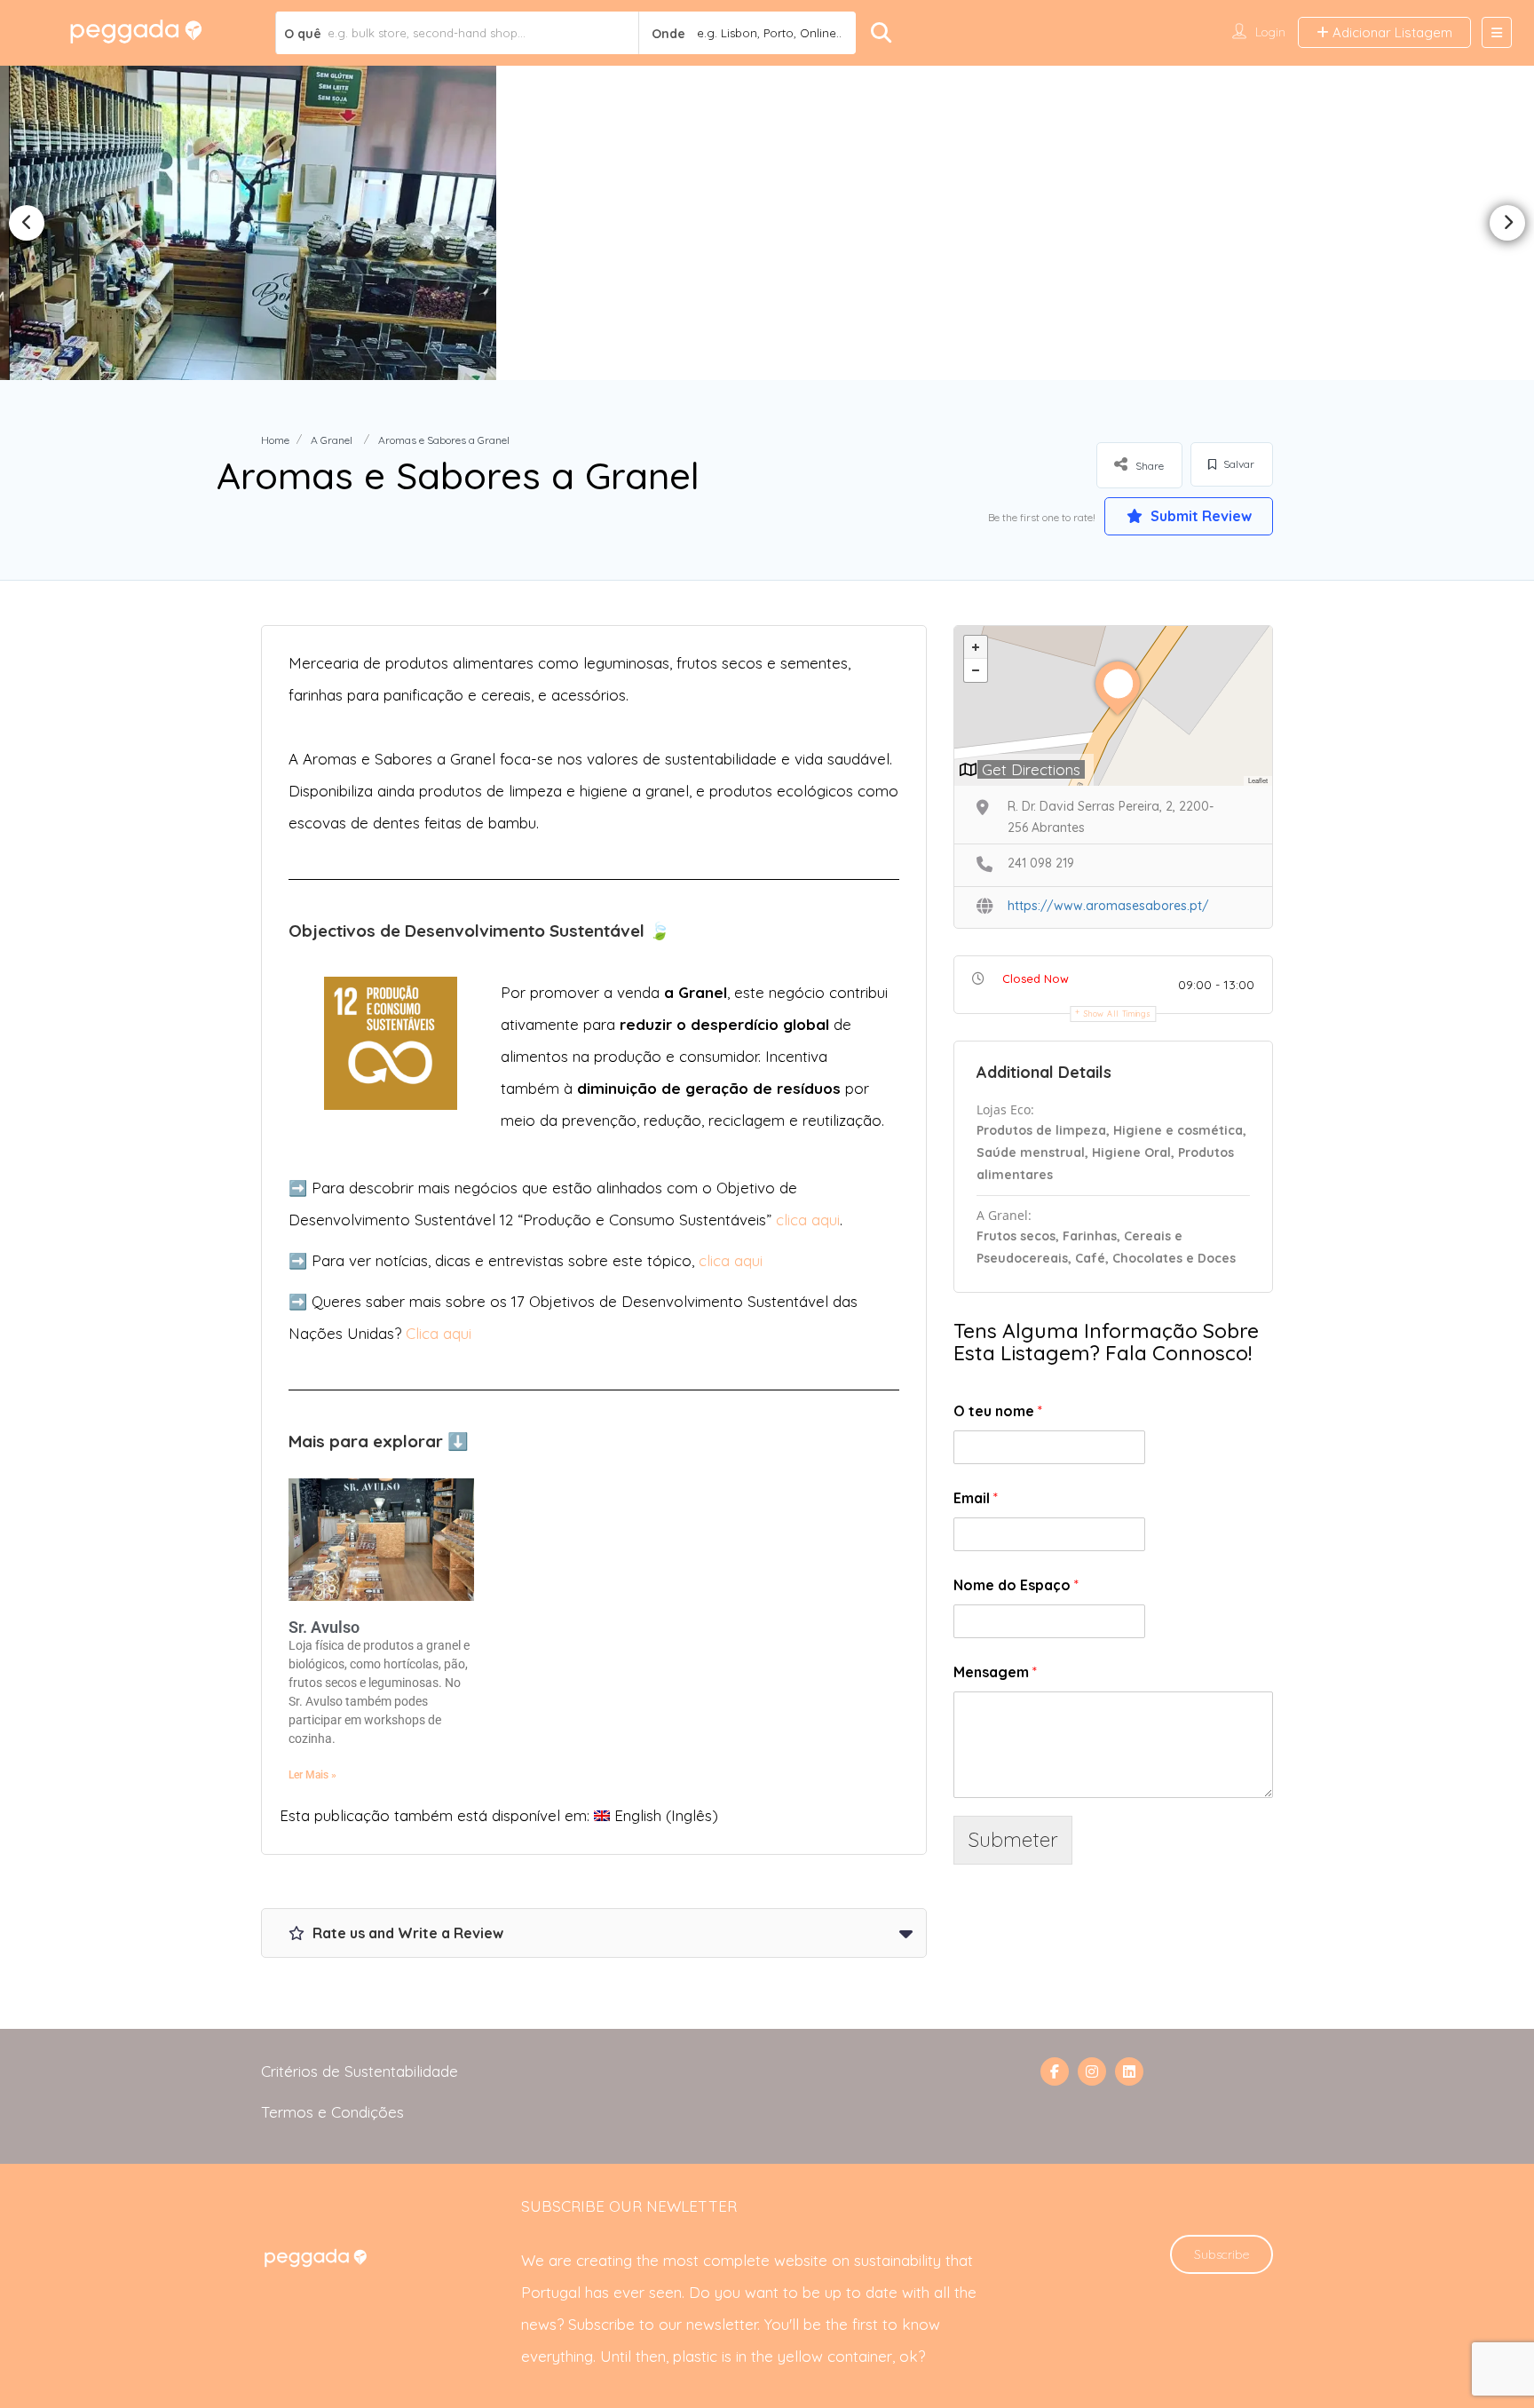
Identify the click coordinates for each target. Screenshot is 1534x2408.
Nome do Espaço (1016, 1585)
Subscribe (1222, 2254)
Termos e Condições (332, 2112)
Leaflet (1258, 780)
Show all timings (1117, 1014)
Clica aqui (439, 1333)
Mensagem (995, 1672)
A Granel (332, 440)
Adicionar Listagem (1391, 32)
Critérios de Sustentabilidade (360, 2071)
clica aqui (808, 1220)
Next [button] (1507, 223)
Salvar (1237, 464)
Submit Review (1199, 516)
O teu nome (998, 1411)
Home (275, 440)
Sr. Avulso (324, 1627)
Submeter (1013, 1839)
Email (976, 1498)
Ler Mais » (312, 1775)
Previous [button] (27, 223)
